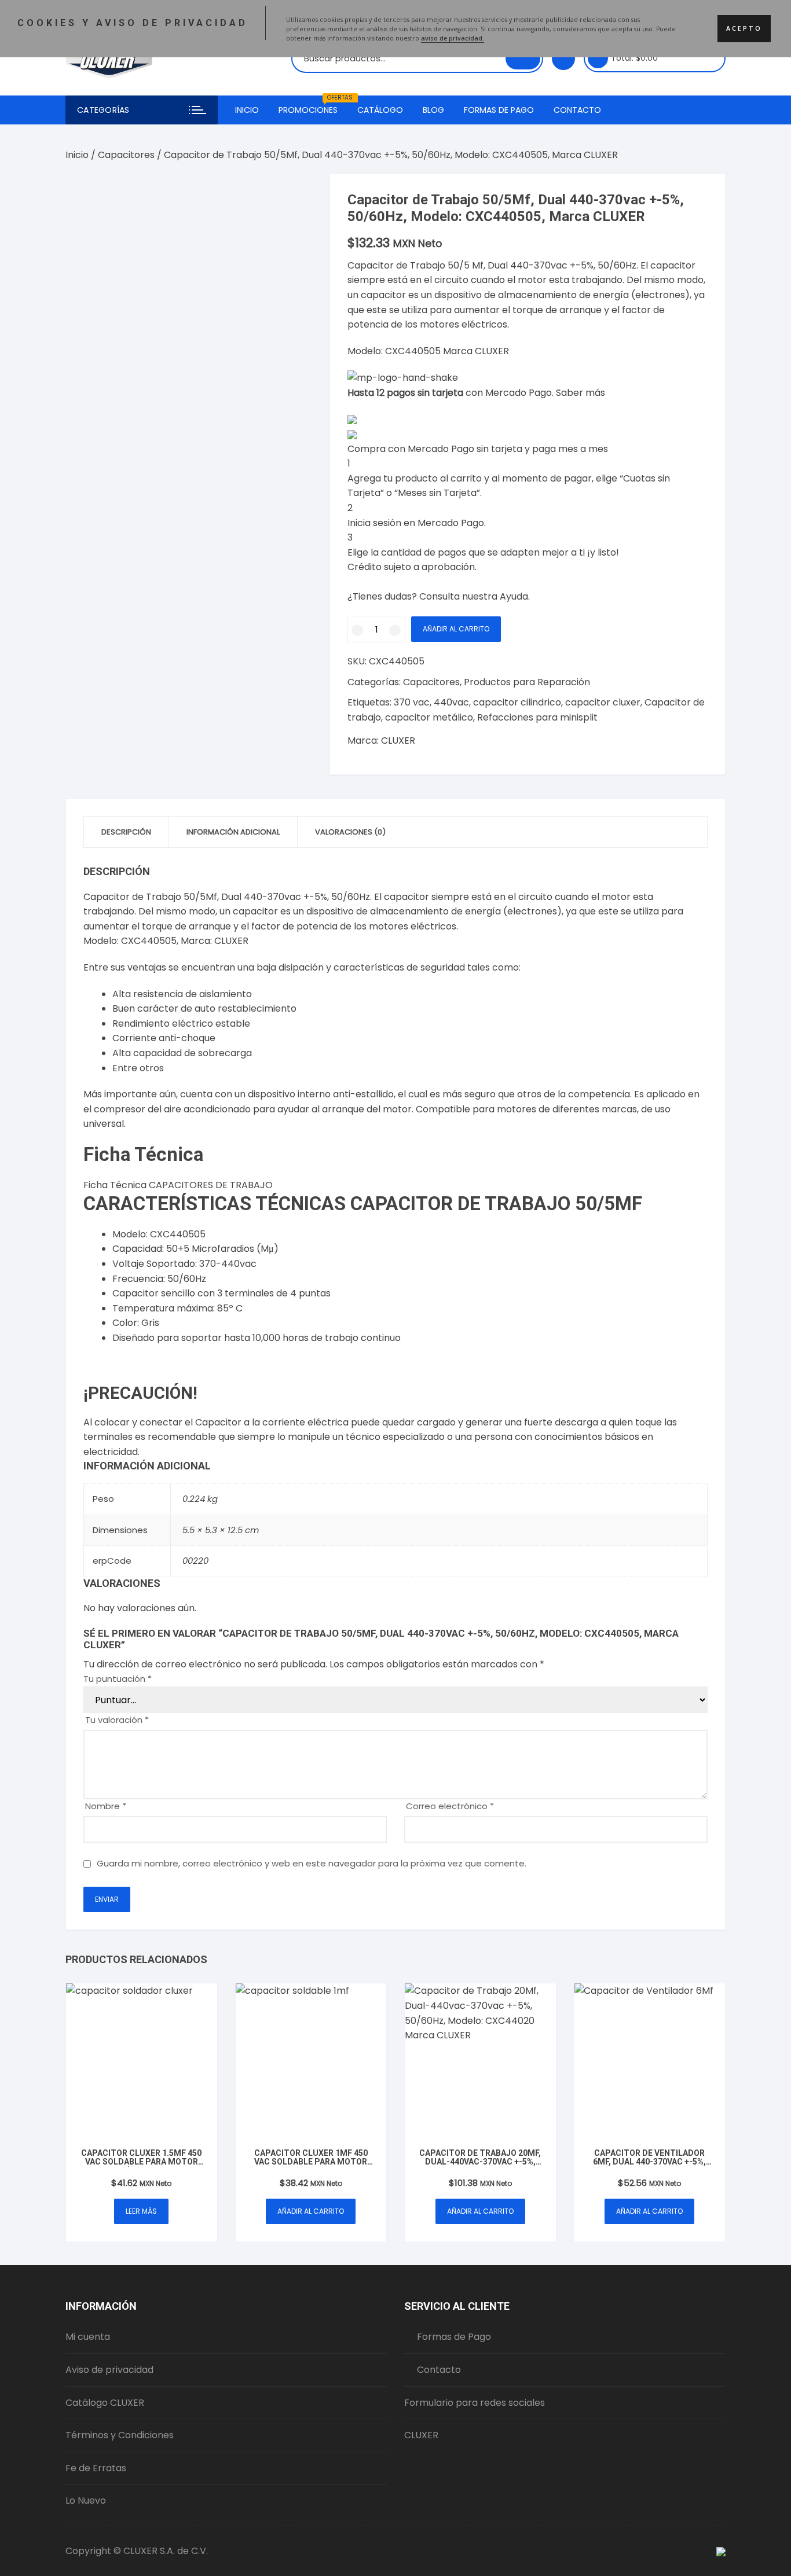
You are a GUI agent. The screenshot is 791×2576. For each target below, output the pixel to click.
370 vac (412, 702)
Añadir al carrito (456, 629)
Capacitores (126, 155)
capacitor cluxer (603, 702)
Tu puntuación (118, 1679)
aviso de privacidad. (453, 38)
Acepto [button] (744, 28)
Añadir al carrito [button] (311, 2211)
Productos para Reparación (527, 682)
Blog (433, 110)
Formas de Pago (499, 110)
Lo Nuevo (86, 2500)
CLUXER (398, 741)
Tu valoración (117, 1720)
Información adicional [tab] (233, 832)
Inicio (247, 110)
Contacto (577, 110)
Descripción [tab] (126, 832)
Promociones (312, 106)
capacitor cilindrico (517, 702)
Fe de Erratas (96, 2468)
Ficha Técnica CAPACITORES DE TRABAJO (178, 1185)
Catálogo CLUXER (105, 2403)
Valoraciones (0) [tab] (350, 832)
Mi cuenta (88, 2337)
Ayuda (514, 596)
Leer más (141, 2211)
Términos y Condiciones (120, 2435)
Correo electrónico (450, 1806)
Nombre (106, 1806)
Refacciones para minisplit (537, 717)
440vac (451, 702)
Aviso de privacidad (109, 2370)
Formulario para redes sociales (475, 2403)
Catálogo (380, 110)
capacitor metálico (429, 717)
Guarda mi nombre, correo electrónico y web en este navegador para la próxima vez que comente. (312, 1863)
